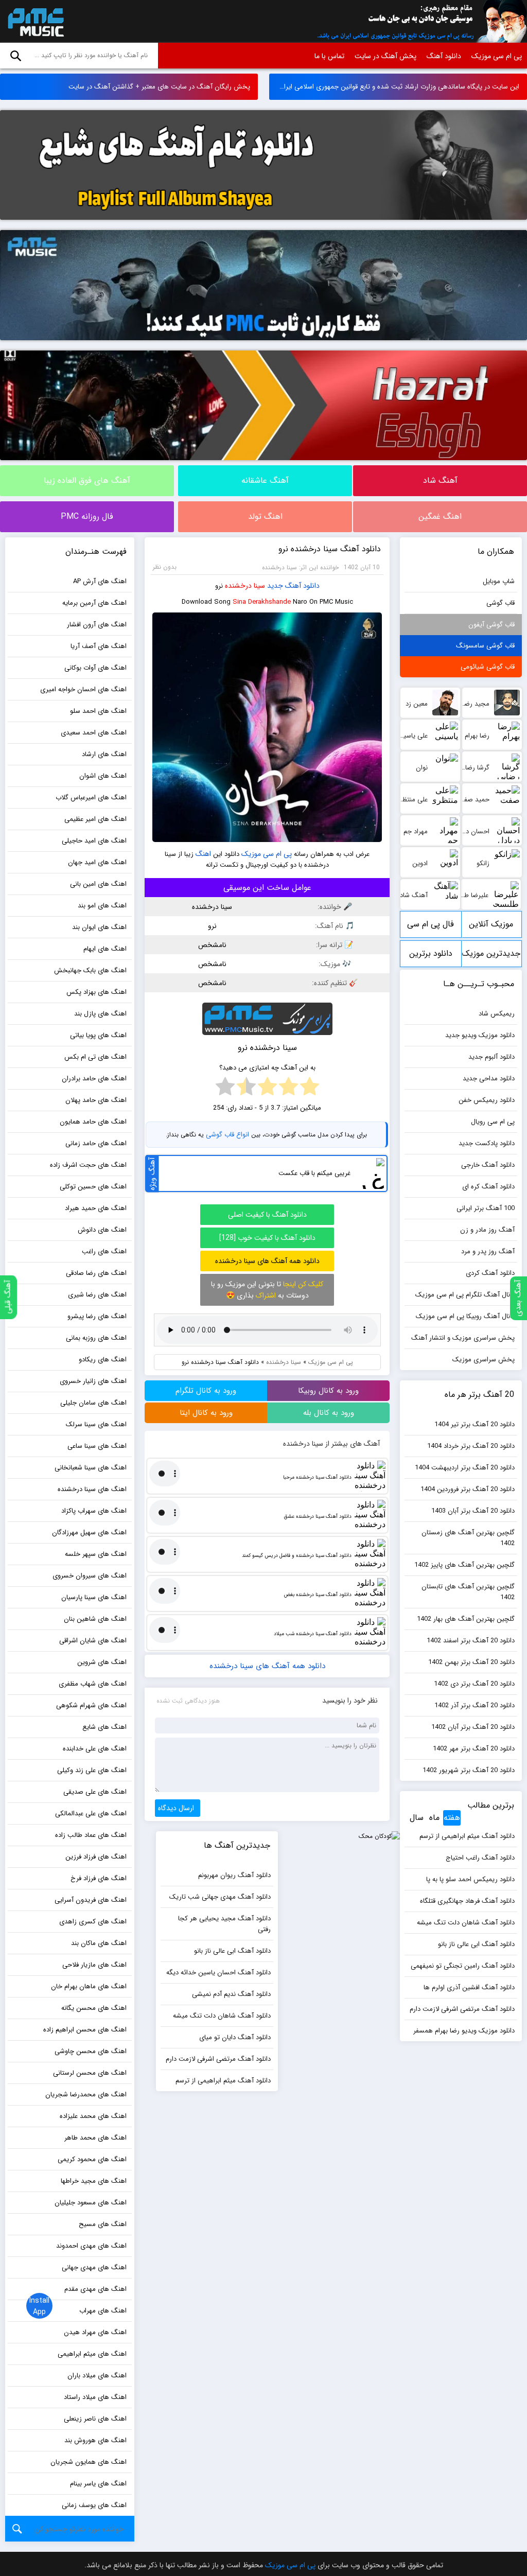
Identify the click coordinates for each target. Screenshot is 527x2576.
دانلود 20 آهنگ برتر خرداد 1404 (471, 1446)
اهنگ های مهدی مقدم (95, 2289)
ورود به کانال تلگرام (206, 1391)
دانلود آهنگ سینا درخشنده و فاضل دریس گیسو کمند (297, 1556)
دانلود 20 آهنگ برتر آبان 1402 (473, 1727)
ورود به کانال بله (329, 1413)
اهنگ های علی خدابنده (95, 1749)
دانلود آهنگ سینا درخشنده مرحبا (317, 1477)
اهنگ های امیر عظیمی (95, 819)
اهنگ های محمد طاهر (95, 2138)
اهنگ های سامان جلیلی (93, 1403)
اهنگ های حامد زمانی (96, 1143)
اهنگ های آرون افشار (97, 625)
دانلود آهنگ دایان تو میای (235, 2037)
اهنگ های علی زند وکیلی (92, 1770)
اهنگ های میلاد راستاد (95, 2397)
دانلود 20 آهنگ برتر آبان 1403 (473, 1511)
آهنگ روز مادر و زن (487, 1230)
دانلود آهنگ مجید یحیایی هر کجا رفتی (224, 1924)
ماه (434, 1818)
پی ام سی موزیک (34, 22)
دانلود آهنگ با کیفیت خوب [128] (267, 1238)
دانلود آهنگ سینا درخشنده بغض (318, 1595)
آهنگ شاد (440, 480)
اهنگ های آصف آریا (99, 646)
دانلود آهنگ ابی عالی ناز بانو (476, 1944)
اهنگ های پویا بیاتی (98, 1035)
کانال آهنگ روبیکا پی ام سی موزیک (465, 1316)
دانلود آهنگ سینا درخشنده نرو (330, 549)
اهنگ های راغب (104, 1251)
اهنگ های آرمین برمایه (94, 603)
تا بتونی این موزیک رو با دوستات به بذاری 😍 (267, 1290)
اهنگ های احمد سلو (98, 711)
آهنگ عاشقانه (265, 480)
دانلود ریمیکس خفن (487, 1100)
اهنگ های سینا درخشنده (92, 1489)
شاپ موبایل (499, 581)
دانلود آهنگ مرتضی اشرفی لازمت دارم (462, 2009)
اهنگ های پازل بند (100, 1014)
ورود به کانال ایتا (206, 1413)
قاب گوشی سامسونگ (485, 646)
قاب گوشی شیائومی (488, 667)
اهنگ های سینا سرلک (96, 1424)
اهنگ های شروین (102, 1662)
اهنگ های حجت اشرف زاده (88, 1165)
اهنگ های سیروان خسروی (90, 1576)
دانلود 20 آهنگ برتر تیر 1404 (475, 1424)
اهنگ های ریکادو (103, 1360)
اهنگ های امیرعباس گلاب (91, 798)
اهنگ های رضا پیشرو (97, 1316)
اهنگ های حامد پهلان (96, 1100)
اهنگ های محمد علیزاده (93, 2116)
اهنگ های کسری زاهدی (93, 1922)
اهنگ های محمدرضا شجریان (86, 2095)
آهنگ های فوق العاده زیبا (87, 480)
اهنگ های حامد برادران (94, 1079)
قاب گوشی (500, 603)
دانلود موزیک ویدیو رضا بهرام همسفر (464, 2031)
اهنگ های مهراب (103, 2311)
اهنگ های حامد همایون (93, 1122)
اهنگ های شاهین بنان (95, 1619)
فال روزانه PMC (87, 516)
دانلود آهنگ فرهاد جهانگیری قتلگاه (467, 1901)
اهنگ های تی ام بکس (95, 1057)
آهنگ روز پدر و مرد (488, 1251)
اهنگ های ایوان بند (99, 927)
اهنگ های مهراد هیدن (95, 2332)
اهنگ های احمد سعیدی (94, 733)
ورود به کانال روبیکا (328, 1391)
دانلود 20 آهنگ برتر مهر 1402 (474, 1749)
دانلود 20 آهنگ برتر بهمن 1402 (471, 1662)
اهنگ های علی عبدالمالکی (91, 1813)
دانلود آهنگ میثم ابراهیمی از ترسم (467, 1836)
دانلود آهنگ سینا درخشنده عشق (318, 1517)
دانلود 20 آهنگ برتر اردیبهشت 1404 (465, 1468)
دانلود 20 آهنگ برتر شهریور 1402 (469, 1770)
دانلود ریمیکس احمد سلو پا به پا (470, 1879)
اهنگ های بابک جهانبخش (90, 970)
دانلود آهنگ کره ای (488, 1187)
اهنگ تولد (265, 516)
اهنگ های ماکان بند (99, 1943)
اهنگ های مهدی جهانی (94, 2267)
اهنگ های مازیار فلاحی (94, 1965)
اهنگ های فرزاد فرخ (99, 1878)
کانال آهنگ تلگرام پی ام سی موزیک (465, 1295)
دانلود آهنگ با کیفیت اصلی (267, 1215)
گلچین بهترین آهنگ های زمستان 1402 (468, 1538)
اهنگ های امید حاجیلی (94, 841)
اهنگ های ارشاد (104, 754)
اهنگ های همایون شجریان (89, 2462)
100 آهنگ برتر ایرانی (486, 1208)
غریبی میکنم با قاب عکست (314, 1173)
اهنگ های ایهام (105, 949)
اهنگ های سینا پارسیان (94, 1597)
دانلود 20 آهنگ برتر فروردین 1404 (468, 1489)
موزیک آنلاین (491, 924)
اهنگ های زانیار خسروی (93, 1381)
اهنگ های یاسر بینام (98, 2484)
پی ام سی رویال (493, 1122)
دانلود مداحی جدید (489, 1079)
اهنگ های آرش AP (100, 581)
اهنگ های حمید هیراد (96, 1208)
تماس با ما (329, 56)
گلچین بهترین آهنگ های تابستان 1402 (468, 1592)
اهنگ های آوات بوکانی (95, 668)
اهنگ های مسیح (103, 2224)
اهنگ (203, 854)
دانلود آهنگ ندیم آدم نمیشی (231, 1994)
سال (417, 1818)
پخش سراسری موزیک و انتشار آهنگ (463, 1338)
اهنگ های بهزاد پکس (96, 992)
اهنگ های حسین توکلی (93, 1187)
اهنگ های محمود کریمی (92, 2159)
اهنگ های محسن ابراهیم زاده (85, 2030)
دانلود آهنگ (444, 56)
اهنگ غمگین (440, 516)
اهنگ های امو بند (102, 906)
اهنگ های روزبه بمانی (96, 1338)
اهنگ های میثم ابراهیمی (92, 2354)
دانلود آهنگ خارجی (488, 1165)
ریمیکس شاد (497, 1014)
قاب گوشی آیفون (491, 625)
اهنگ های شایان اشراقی (93, 1641)
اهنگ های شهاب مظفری (93, 1684)
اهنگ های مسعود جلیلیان (91, 2203)
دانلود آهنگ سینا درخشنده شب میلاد (313, 1634)
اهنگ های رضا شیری (97, 1295)
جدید (275, 586)
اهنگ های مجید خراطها (94, 2181)
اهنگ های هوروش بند (95, 2440)
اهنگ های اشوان (103, 776)
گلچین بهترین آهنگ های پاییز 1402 (464, 1565)
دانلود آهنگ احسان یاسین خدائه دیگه (218, 1973)
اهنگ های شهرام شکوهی (91, 1705)
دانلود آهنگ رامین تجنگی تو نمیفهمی (463, 1966)
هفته (452, 1818)
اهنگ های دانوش (102, 1230)
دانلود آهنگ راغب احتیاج (480, 1858)
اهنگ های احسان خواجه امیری (83, 689)
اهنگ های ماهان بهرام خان (89, 1986)
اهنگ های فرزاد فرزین (96, 1857)
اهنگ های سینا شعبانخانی (91, 1468)
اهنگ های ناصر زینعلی (95, 2419)
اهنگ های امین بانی (98, 884)
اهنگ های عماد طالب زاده (91, 1835)
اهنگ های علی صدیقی (95, 1792)
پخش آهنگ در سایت (385, 56)
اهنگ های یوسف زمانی (94, 2505)
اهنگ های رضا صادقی (96, 1273)
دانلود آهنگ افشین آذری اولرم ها (469, 1987)
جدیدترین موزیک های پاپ (491, 957)
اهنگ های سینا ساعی (97, 1446)
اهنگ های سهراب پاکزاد (94, 1511)
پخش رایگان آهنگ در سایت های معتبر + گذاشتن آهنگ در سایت (159, 87)
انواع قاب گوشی (227, 1135)
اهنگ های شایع (104, 1727)
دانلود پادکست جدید (487, 1143)
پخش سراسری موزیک (484, 1360)
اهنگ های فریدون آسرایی (91, 1900)
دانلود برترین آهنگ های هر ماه (431, 957)
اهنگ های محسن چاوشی (91, 2051)
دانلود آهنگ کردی (490, 1273)
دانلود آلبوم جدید (491, 1057)
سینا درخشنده (245, 586)
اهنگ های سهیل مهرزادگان (89, 1532)
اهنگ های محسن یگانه (94, 2008)
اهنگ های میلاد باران (97, 2376)
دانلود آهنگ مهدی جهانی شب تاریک (220, 1897)
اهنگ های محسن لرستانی (90, 2073)
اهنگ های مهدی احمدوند (91, 2246)
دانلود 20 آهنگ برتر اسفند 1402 (471, 1641)
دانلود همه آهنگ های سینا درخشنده (267, 1261)
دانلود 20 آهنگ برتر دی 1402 (474, 1684)
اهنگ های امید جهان (97, 862)
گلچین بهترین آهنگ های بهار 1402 (466, 1619)
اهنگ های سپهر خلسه (96, 1554)
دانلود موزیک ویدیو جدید (480, 1035)
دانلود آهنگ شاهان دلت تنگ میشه (466, 1923)
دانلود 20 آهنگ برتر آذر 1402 (475, 1705)
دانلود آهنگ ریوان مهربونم (234, 1875)
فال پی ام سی (431, 924)
